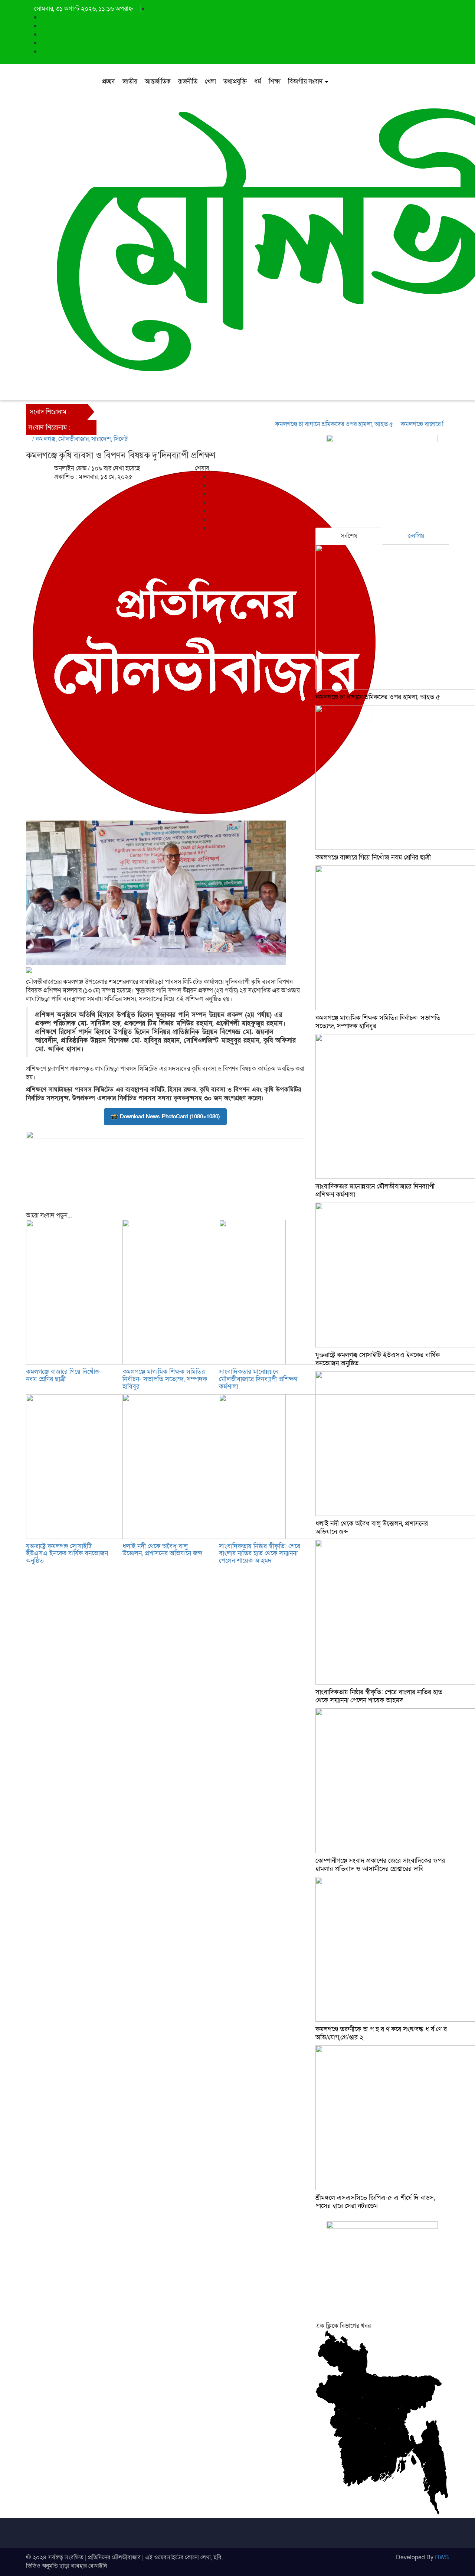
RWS (442, 2557)
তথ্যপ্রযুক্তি (235, 81)
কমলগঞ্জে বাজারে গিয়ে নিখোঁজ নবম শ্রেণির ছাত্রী (63, 1375)
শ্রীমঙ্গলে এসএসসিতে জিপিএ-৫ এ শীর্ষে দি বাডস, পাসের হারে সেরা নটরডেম (375, 2202)
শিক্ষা (275, 81)
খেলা (210, 81)
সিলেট (121, 439)
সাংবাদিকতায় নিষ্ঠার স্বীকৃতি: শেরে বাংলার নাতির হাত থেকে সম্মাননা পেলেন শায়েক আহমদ (260, 1554)
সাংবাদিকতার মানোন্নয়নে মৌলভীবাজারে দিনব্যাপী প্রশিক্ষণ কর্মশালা (258, 1379)
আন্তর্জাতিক (158, 81)
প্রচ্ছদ (109, 81)
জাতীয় (130, 81)
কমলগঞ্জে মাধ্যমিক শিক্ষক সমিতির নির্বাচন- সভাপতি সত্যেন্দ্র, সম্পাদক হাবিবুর (165, 1379)
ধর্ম (258, 81)
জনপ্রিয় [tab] (416, 536)
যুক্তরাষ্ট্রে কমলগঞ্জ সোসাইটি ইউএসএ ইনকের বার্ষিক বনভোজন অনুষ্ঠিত (67, 1554)
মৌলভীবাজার (73, 439)
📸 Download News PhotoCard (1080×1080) (165, 1116)
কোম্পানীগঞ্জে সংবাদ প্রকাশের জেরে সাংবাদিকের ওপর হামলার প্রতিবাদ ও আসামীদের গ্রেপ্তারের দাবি (380, 1865)
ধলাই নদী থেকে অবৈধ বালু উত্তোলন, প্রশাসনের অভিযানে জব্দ (162, 1550)
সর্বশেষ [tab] (349, 536)
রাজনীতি (188, 81)
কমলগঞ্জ (46, 439)
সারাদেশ (101, 439)
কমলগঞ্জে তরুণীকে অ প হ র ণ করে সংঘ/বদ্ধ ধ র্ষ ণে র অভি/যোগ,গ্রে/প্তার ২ (381, 2033)
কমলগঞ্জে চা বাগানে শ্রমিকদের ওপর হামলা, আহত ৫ (309, 424)
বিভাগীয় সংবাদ (306, 81)
